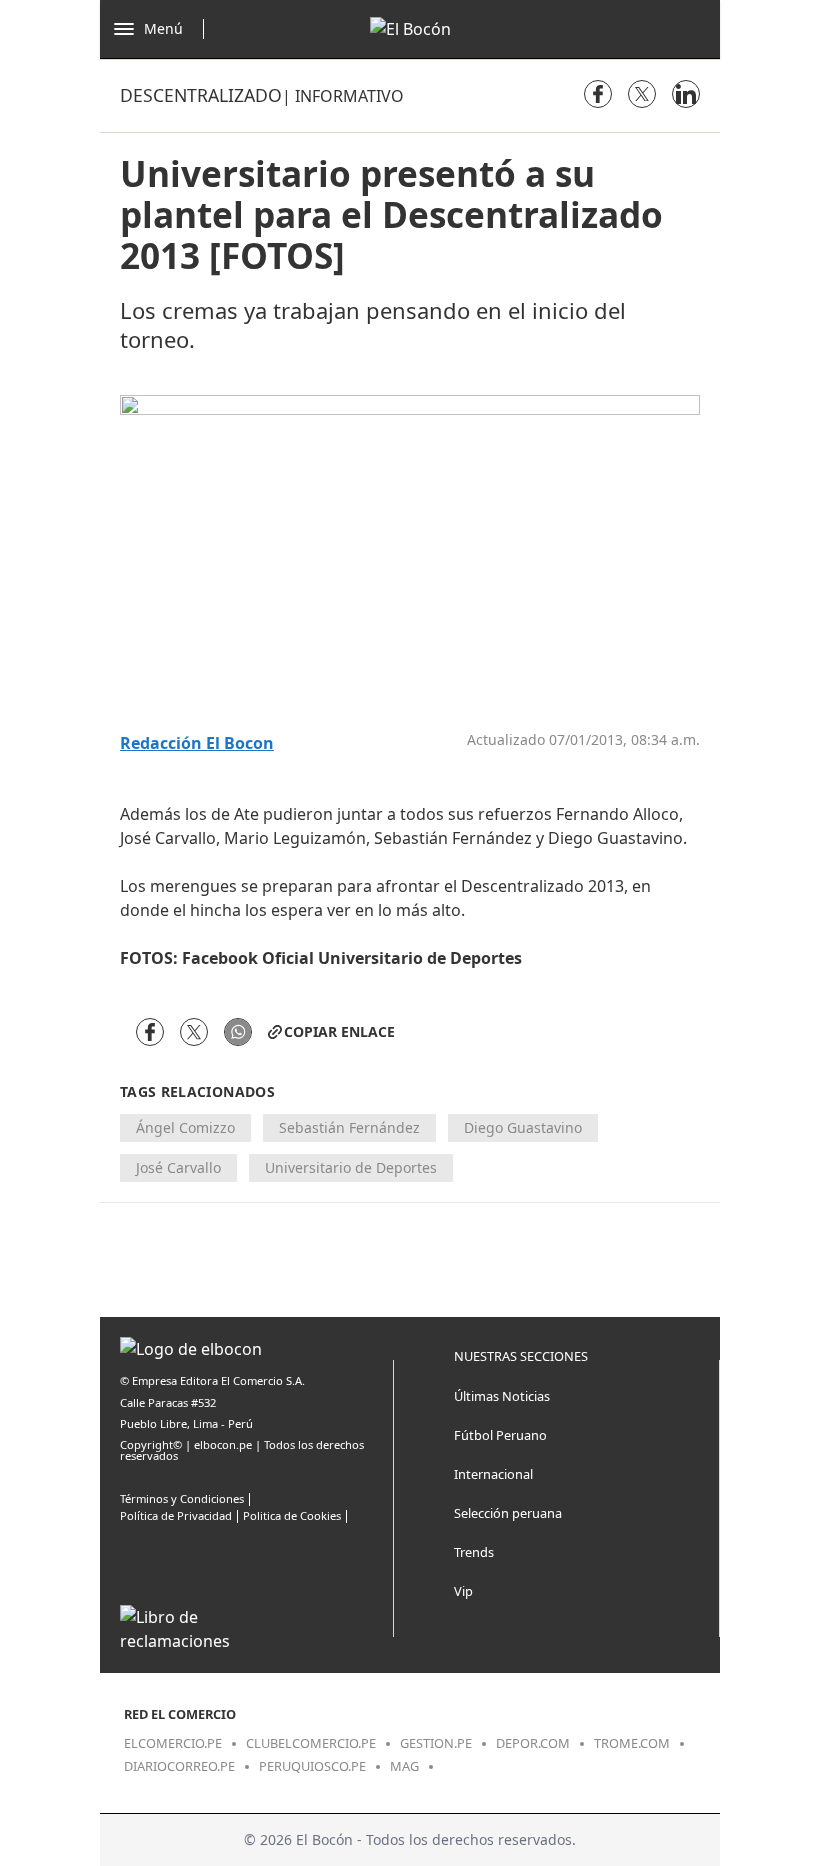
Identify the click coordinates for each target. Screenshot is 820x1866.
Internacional (493, 1474)
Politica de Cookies (292, 1515)
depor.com (533, 1743)
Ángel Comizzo (185, 1127)
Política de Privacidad (176, 1515)
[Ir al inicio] (410, 29)
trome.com (632, 1743)
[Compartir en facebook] (598, 94)
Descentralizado (201, 95)
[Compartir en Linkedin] (686, 94)
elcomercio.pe (173, 1743)
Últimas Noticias (502, 1396)
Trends (474, 1552)
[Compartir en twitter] (642, 94)
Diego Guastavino (523, 1127)
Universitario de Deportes (351, 1167)
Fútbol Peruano (500, 1435)
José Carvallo (178, 1167)
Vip (463, 1591)
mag (404, 1766)
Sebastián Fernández (349, 1127)
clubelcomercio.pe (311, 1743)
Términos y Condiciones (182, 1498)
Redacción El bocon (197, 743)
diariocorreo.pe (179, 1766)
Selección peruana (508, 1513)
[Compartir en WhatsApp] (238, 1032)
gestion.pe (436, 1743)
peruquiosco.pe (312, 1766)
